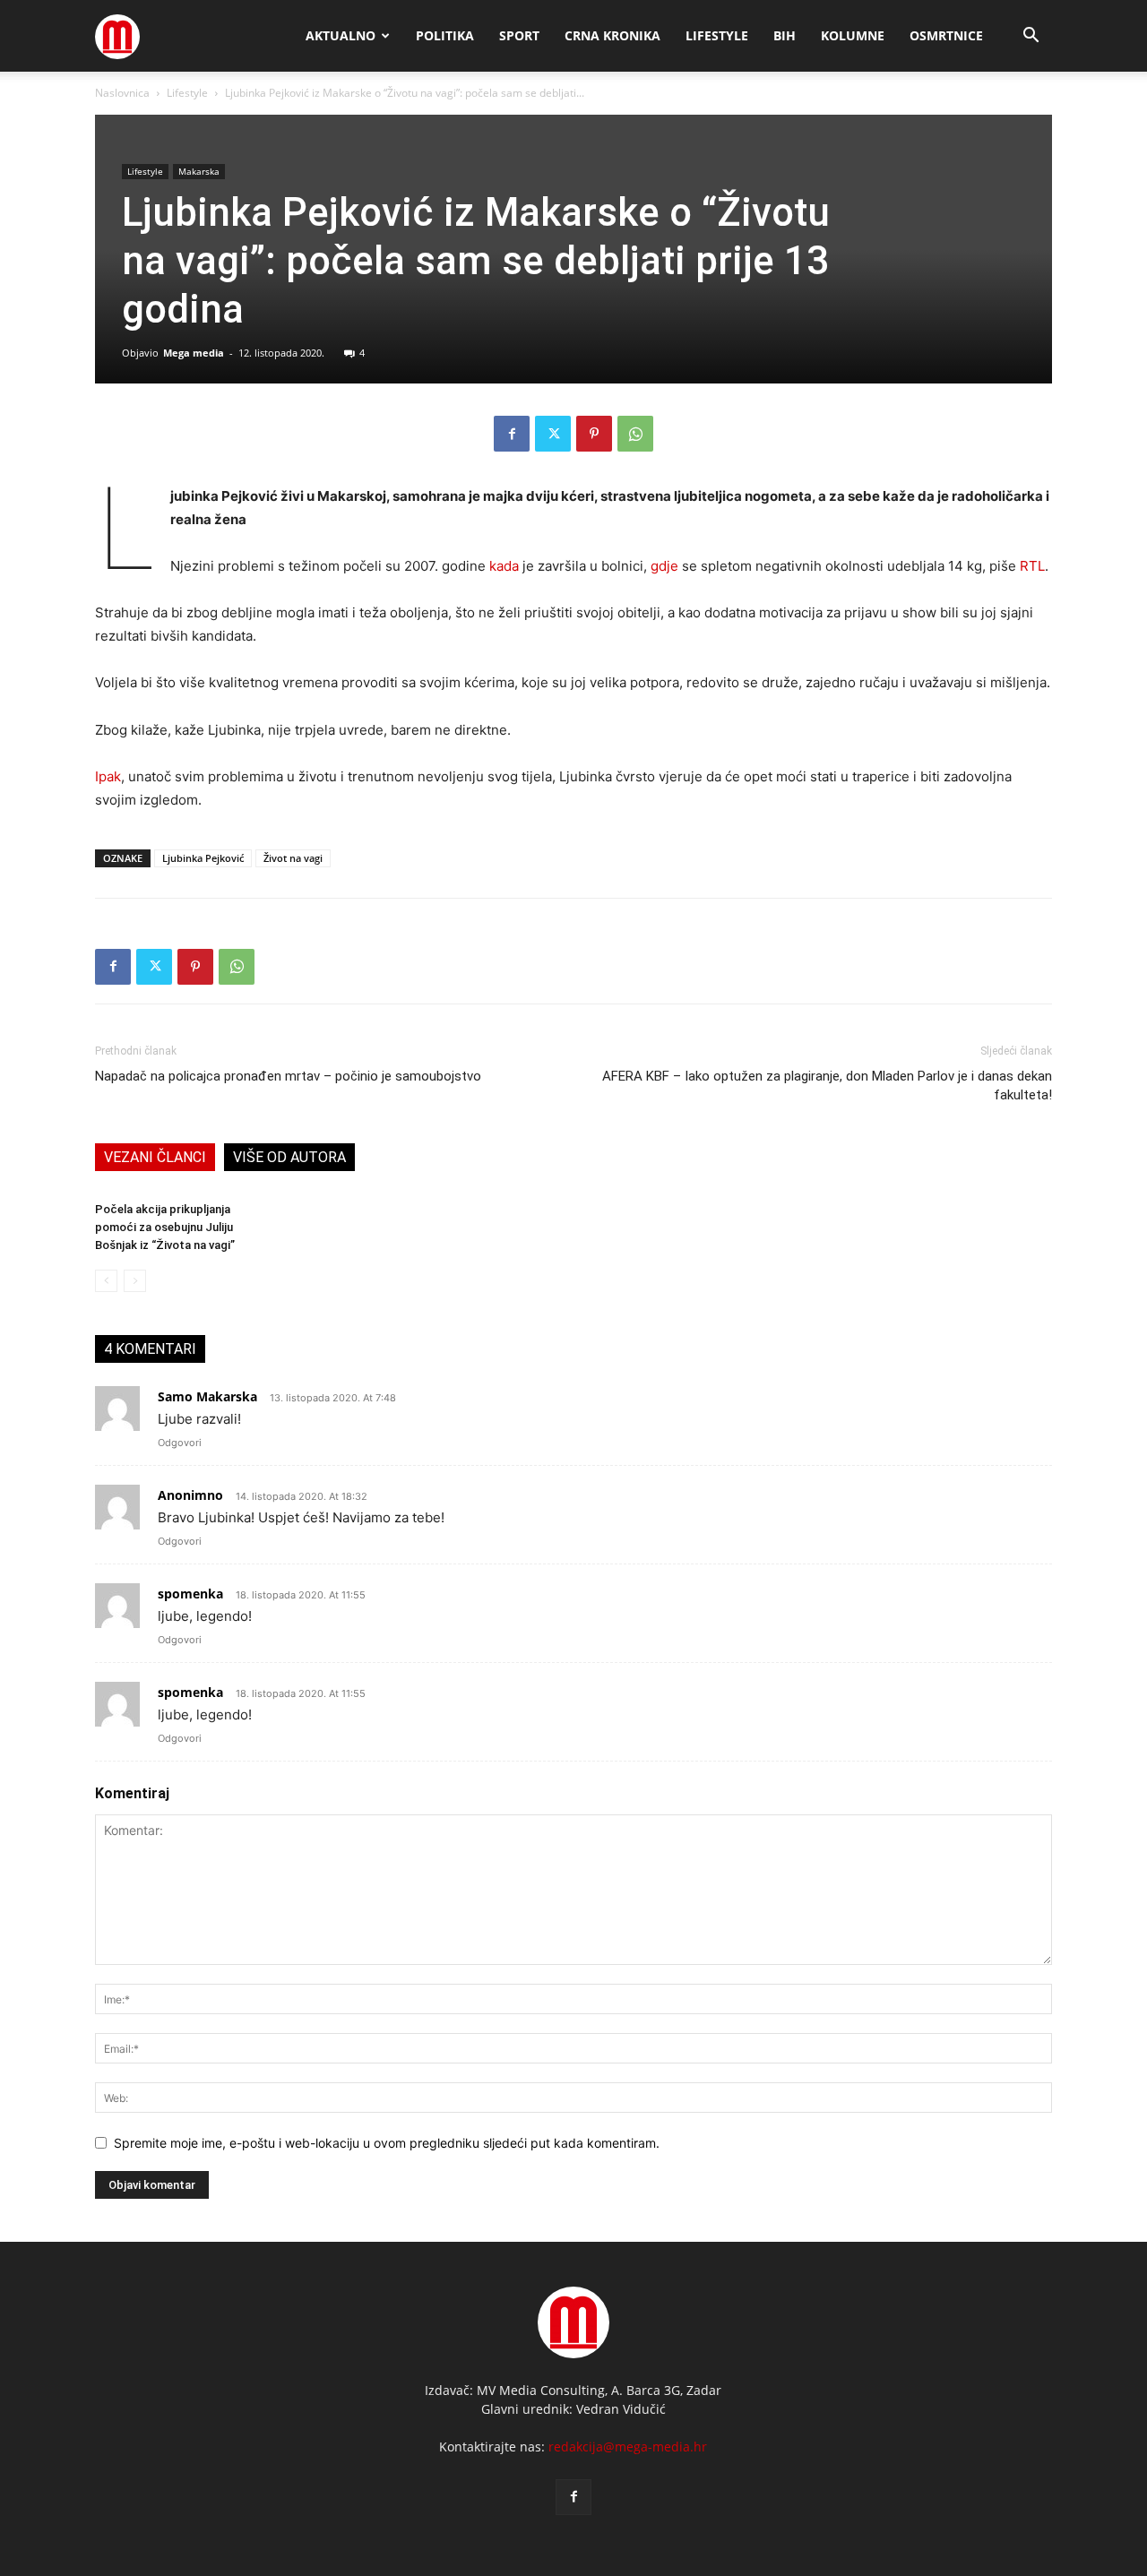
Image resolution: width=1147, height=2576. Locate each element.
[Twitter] (553, 434)
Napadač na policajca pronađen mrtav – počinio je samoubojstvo (288, 1076)
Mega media (194, 353)
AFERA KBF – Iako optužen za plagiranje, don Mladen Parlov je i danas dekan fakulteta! (827, 1086)
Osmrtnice (946, 35)
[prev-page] (106, 1281)
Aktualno (341, 35)
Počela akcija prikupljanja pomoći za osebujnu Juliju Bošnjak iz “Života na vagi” (165, 1227)
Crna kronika (612, 35)
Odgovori (180, 1443)
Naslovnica (122, 93)
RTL (1032, 566)
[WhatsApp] (635, 434)
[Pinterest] (594, 434)
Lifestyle (717, 35)
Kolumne (853, 35)
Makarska (199, 171)
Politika (445, 35)
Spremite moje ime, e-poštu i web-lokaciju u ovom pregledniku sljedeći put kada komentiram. (387, 2143)
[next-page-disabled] (135, 1281)
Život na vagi (293, 858)
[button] (1031, 37)
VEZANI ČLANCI (155, 1157)
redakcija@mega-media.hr (628, 2447)
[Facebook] (512, 434)
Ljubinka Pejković (203, 858)
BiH (785, 35)
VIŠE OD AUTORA (289, 1157)
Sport (519, 35)
